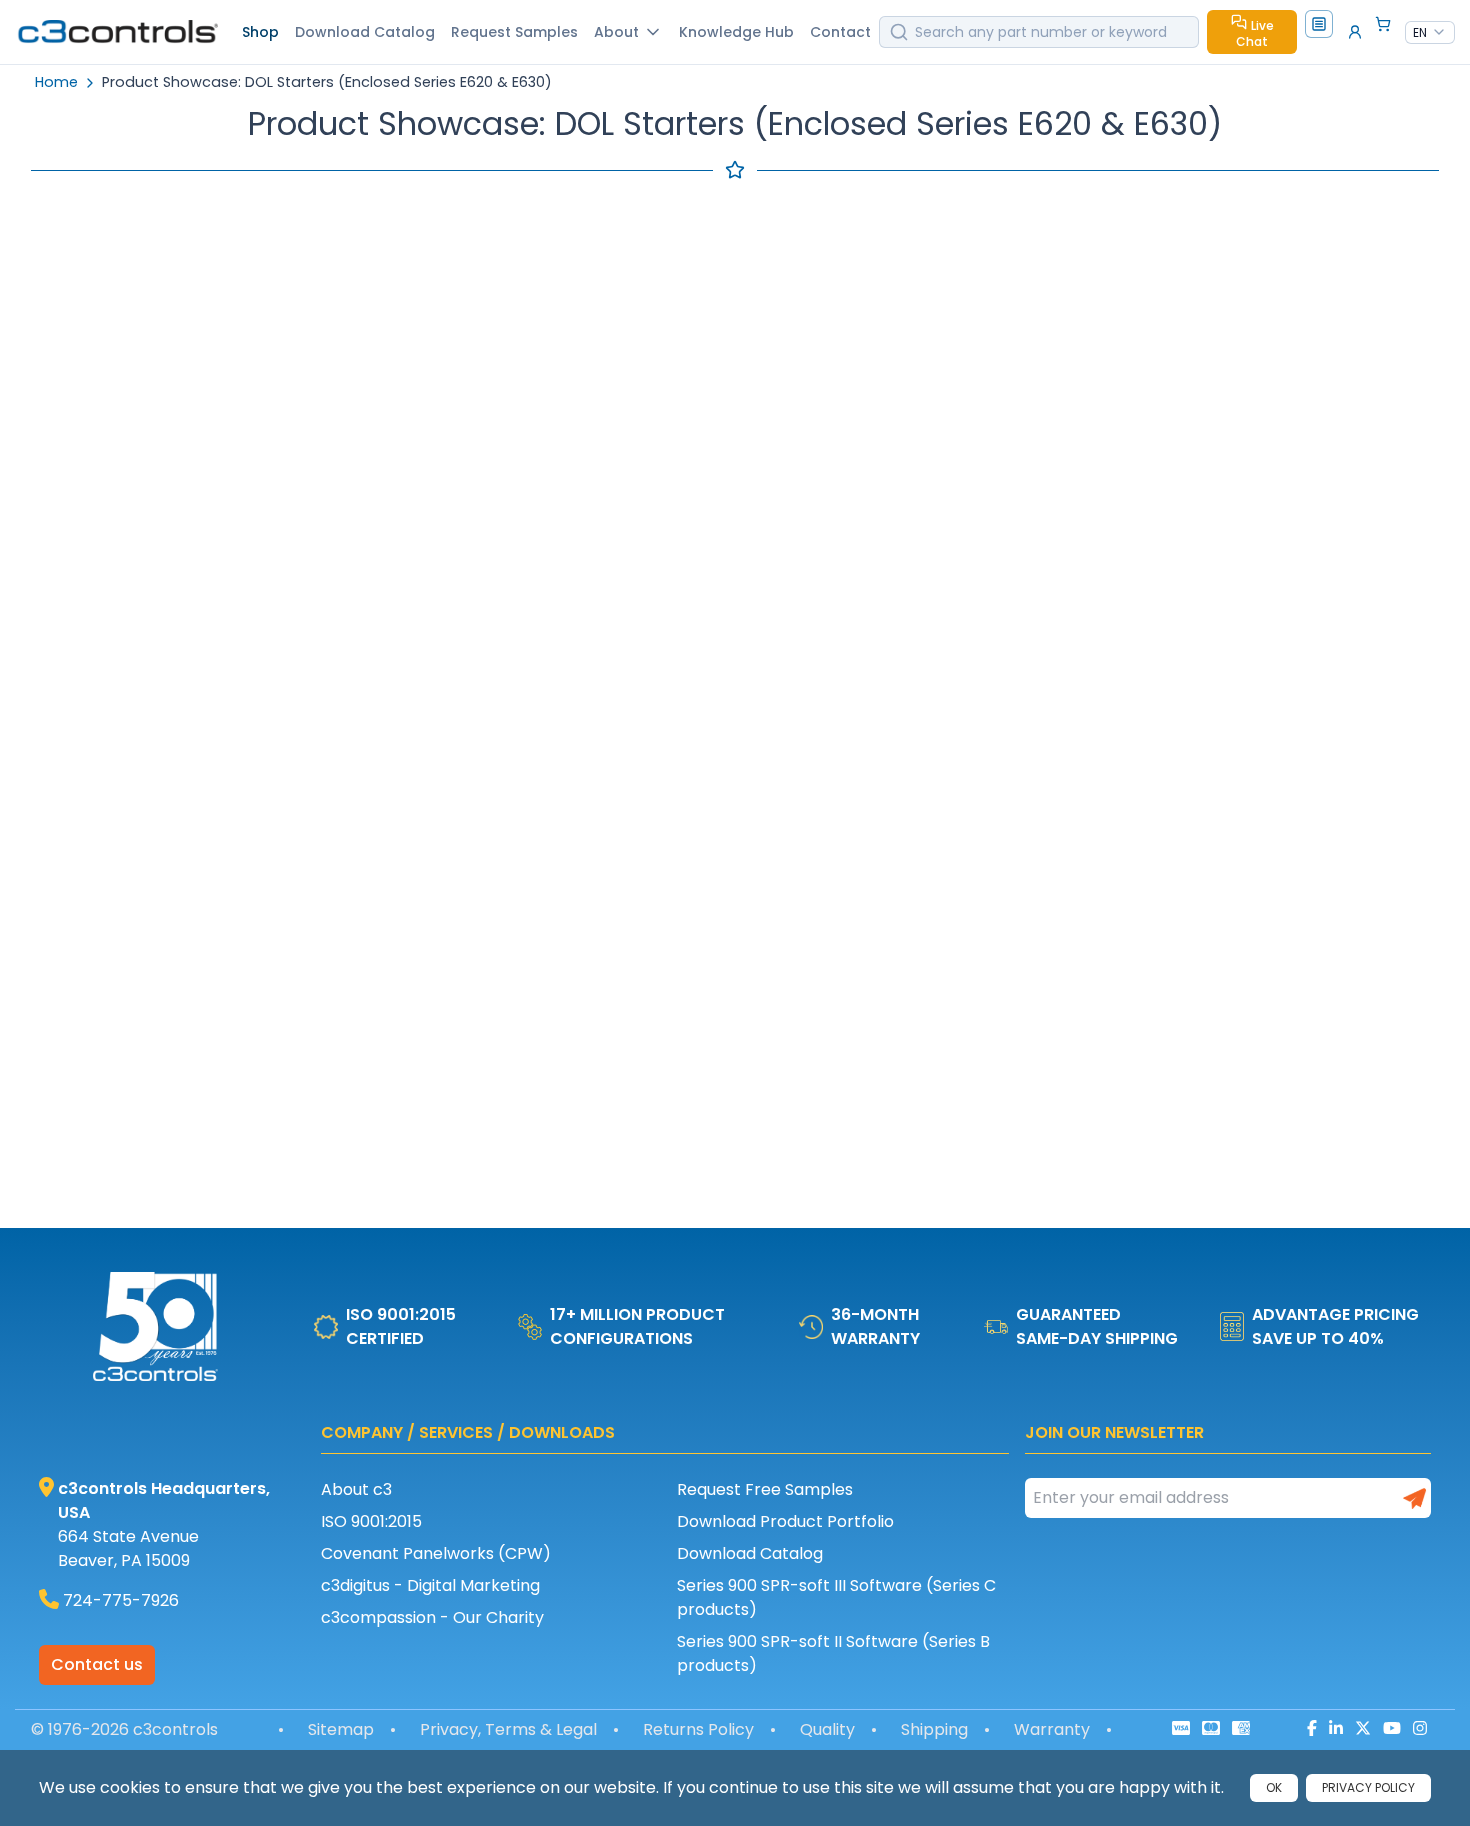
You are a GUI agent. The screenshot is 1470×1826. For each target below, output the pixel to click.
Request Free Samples (765, 1489)
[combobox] (1430, 33)
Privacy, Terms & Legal (508, 1729)
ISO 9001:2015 (371, 1521)
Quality (827, 1729)
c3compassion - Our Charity (432, 1617)
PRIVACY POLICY (1368, 1787)
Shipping (934, 1729)
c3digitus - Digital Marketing (430, 1585)
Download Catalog (750, 1553)
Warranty (1052, 1729)
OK (1274, 1787)
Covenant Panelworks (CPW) (436, 1553)
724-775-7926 (121, 1600)
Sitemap (341, 1729)
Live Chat (1255, 33)
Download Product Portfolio (785, 1521)
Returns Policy (698, 1729)
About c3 (356, 1489)
